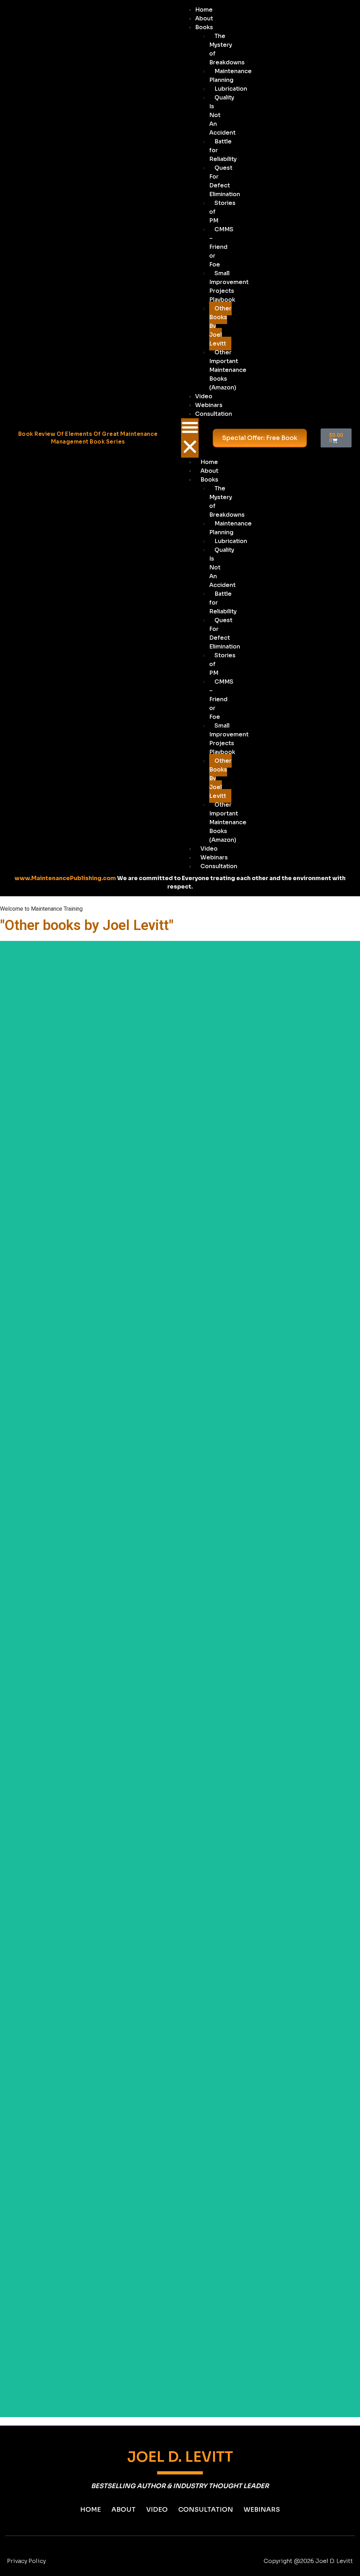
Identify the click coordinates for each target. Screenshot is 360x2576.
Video (204, 396)
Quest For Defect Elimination (225, 181)
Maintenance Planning (230, 76)
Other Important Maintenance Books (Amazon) (228, 370)
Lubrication (231, 89)
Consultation (214, 414)
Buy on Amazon (180, 990)
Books (204, 27)
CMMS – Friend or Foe (221, 247)
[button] (190, 438)
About (204, 18)
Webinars (209, 405)
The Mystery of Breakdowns (227, 49)
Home (204, 10)
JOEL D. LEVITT (180, 2457)
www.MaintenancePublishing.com (65, 878)
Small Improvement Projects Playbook (229, 286)
